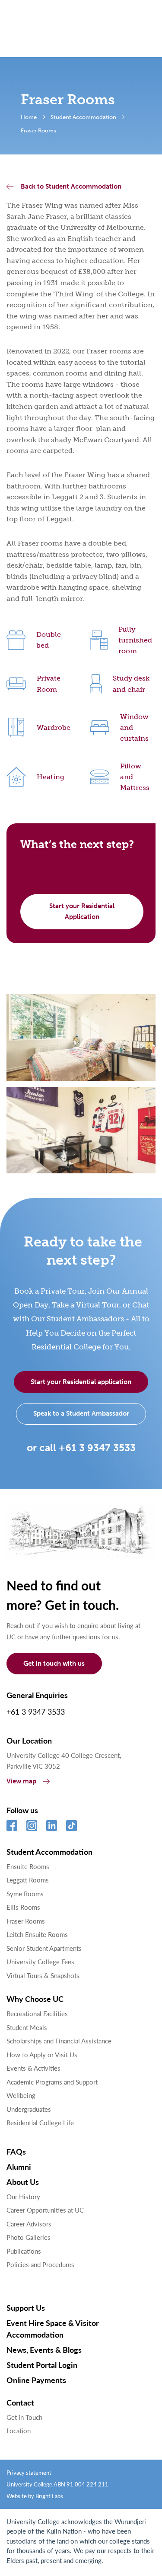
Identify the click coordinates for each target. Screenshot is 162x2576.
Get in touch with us (54, 1664)
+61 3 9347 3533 (36, 1711)
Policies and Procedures (40, 2264)
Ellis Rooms (23, 1907)
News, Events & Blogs (44, 2350)
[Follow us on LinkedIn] (52, 1826)
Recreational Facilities (37, 2013)
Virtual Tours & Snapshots (43, 1975)
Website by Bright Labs (35, 2496)
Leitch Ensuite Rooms (37, 1934)
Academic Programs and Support (52, 2082)
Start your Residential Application (82, 911)
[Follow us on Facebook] (12, 1826)
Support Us (26, 2308)
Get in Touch (24, 2417)
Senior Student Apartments (44, 1948)
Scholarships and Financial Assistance (59, 2041)
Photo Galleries (29, 2237)
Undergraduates (29, 2109)
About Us (23, 2182)
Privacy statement (29, 2472)
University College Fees (40, 1961)
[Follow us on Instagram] (32, 1826)
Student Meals (27, 2027)
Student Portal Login (42, 2365)
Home (29, 117)
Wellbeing (21, 2095)
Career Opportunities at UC (45, 2210)
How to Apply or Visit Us (42, 2054)
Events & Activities (33, 2068)
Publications (24, 2251)
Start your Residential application (81, 1382)
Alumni (19, 2166)
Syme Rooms (25, 1893)
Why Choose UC (35, 1999)
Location (19, 2430)
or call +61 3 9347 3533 (81, 1448)
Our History (23, 2196)
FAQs (16, 2151)
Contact (20, 2402)
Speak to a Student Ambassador (81, 1413)
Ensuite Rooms (28, 1866)
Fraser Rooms (26, 1921)
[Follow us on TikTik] (71, 1826)
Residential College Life (40, 2122)
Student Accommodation (83, 117)
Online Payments (36, 2380)
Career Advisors (29, 2224)
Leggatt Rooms (28, 1880)
